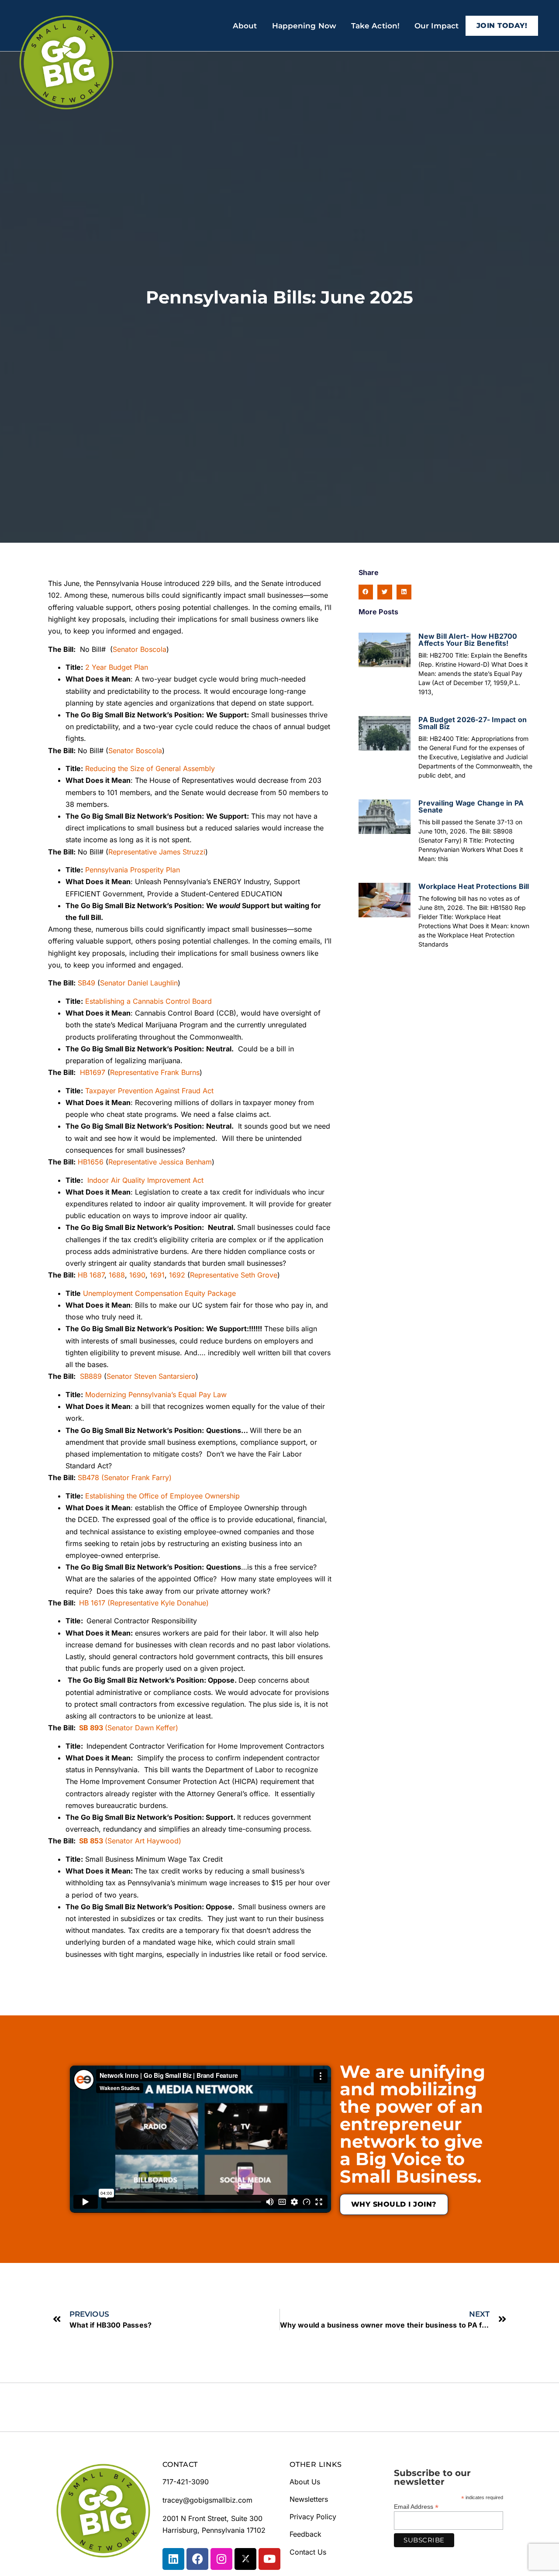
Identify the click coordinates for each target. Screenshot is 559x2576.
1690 (137, 1275)
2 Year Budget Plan (117, 667)
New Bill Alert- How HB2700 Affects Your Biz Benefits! (468, 640)
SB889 (91, 1376)
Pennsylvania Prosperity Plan (133, 870)
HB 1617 (92, 1603)
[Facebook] (197, 2559)
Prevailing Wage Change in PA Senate (471, 806)
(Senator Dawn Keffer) (141, 1728)
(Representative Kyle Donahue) (158, 1603)
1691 (157, 1275)
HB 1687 (91, 1275)
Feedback (305, 2534)
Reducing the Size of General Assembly (150, 768)
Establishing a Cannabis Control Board (148, 1001)
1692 (177, 1275)
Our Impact (437, 26)
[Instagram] (221, 2559)
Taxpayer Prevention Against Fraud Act (149, 1091)
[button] (366, 592)
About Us (305, 2482)
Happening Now (304, 26)
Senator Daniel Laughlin (139, 983)
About (245, 26)
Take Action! (375, 26)
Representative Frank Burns (155, 1072)
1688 (117, 1275)
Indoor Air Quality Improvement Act (145, 1180)
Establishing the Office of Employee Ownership (162, 1496)
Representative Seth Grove (234, 1275)
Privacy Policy (313, 2517)
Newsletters (309, 2499)
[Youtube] (269, 2559)
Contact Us (308, 2552)
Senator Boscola (140, 649)
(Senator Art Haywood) (143, 1841)
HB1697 (93, 1072)
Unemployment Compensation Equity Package (159, 1293)
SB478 (88, 1477)
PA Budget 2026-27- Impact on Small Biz (473, 723)
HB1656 (91, 1162)
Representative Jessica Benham (160, 1162)
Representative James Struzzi (157, 852)
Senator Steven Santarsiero (151, 1376)
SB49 (86, 983)
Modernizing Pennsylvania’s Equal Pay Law (156, 1395)
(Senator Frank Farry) (136, 1477)
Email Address (416, 2506)
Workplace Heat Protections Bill (474, 886)
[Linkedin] (173, 2559)
